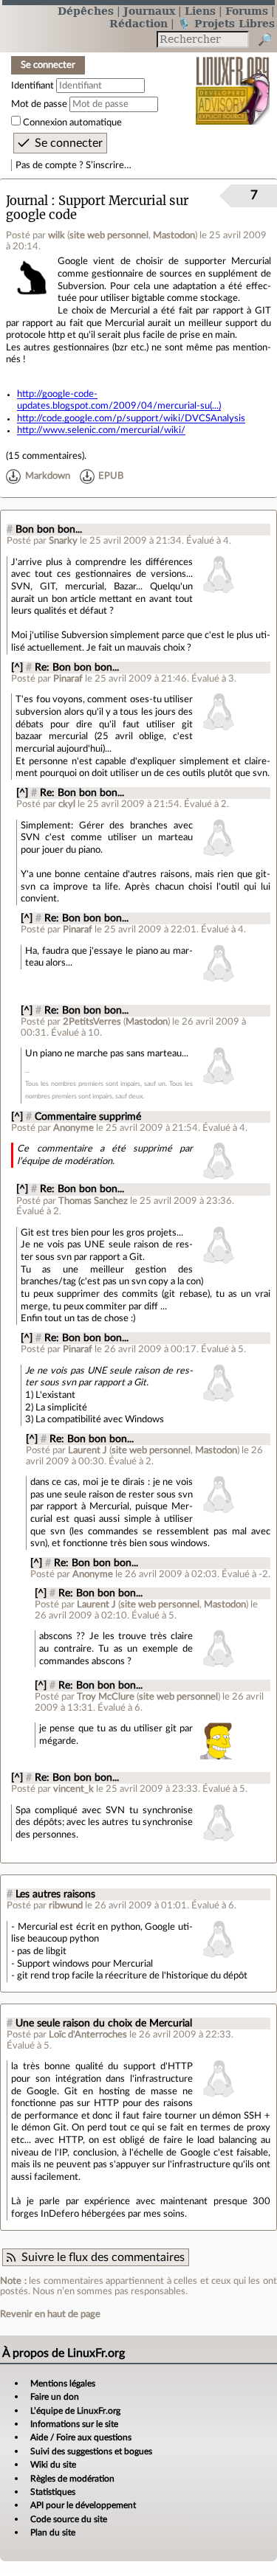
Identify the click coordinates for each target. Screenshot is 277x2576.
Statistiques (53, 2492)
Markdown (48, 476)
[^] (17, 668)
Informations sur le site (74, 2424)
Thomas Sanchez (93, 1201)
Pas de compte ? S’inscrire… (73, 165)
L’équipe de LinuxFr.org (75, 2411)
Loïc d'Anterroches (88, 2035)
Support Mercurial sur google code (97, 208)
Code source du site (69, 2519)
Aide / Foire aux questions (81, 2437)
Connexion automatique (72, 122)
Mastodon (174, 235)
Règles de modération (72, 2479)
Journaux (149, 11)
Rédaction (138, 23)
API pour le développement (83, 2505)
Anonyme (73, 1128)
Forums (247, 11)
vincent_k (73, 1789)
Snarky (63, 541)
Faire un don (55, 2397)
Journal (27, 201)
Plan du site (53, 2532)
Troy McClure (106, 1697)
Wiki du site (53, 2465)
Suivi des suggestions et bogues (91, 2451)
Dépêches (86, 11)
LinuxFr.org (233, 81)
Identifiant (33, 86)
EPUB (111, 476)
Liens (200, 11)
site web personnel (109, 235)
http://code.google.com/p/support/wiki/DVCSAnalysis (131, 418)
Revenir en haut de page (50, 2314)
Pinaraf (68, 679)
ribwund (66, 1905)
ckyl (67, 804)
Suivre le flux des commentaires (103, 2257)
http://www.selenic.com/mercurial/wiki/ (101, 430)
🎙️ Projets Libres (226, 23)
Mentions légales (63, 2383)
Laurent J (88, 1450)
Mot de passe (39, 104)
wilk (57, 235)
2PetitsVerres (92, 1022)
